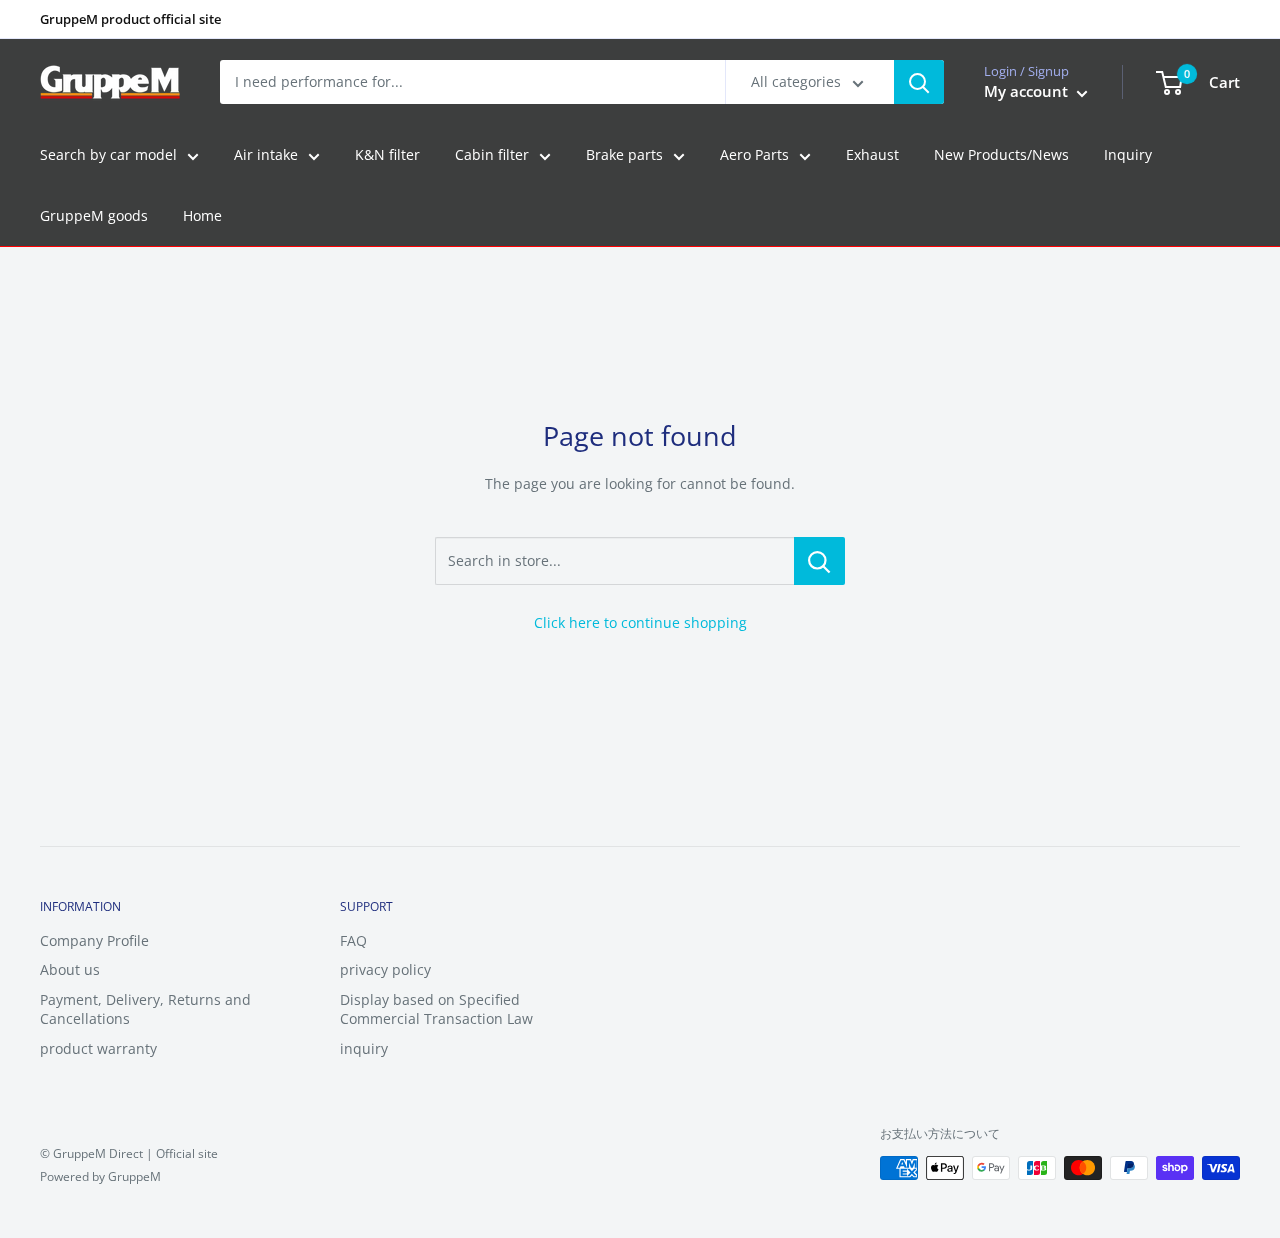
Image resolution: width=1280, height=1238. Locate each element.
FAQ (353, 940)
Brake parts (624, 155)
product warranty (98, 1048)
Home (202, 215)
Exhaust (872, 155)
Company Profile (94, 940)
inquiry (364, 1048)
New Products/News (1001, 155)
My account (1028, 92)
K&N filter (387, 155)
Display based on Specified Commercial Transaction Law (436, 1009)
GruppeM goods (94, 215)
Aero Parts (754, 155)
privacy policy (385, 969)
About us (70, 969)
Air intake (266, 155)
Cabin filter (492, 155)
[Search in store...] (819, 561)
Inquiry (1128, 155)
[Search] (919, 82)
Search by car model (108, 155)
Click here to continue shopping (640, 622)
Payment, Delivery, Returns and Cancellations (145, 1009)
